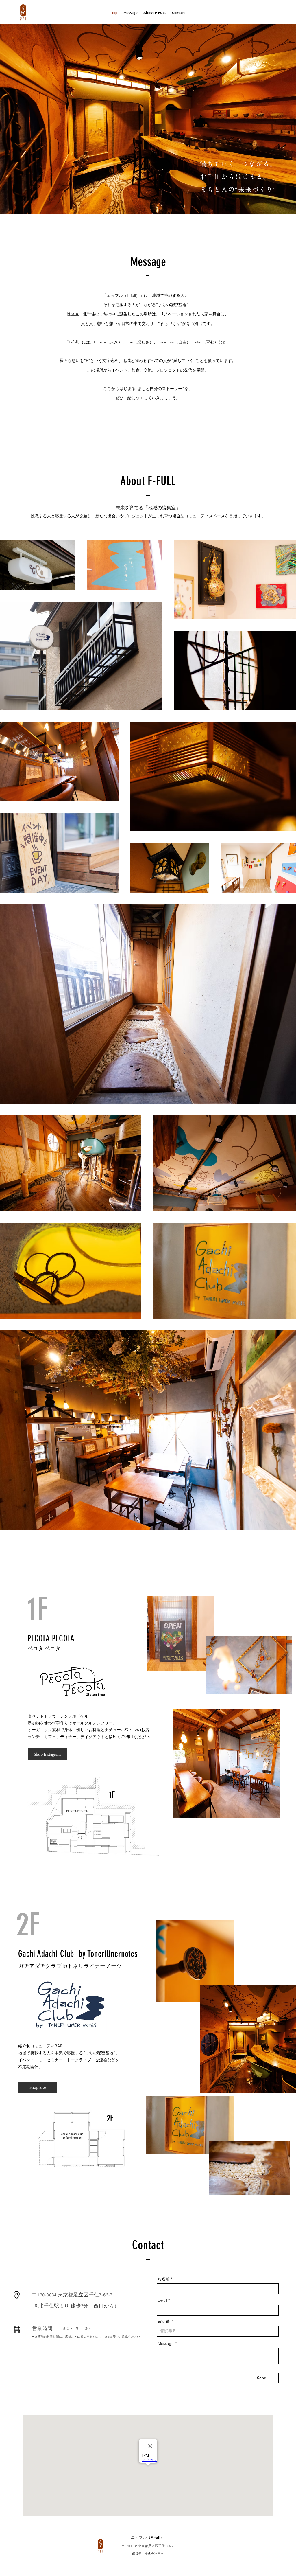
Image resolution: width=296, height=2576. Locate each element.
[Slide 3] (156, 203)
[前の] (32, 119)
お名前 (164, 2279)
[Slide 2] (151, 203)
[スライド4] (145, 203)
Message (166, 2343)
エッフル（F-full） (148, 2537)
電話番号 (166, 2321)
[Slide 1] (140, 203)
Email (162, 2300)
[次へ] (264, 119)
